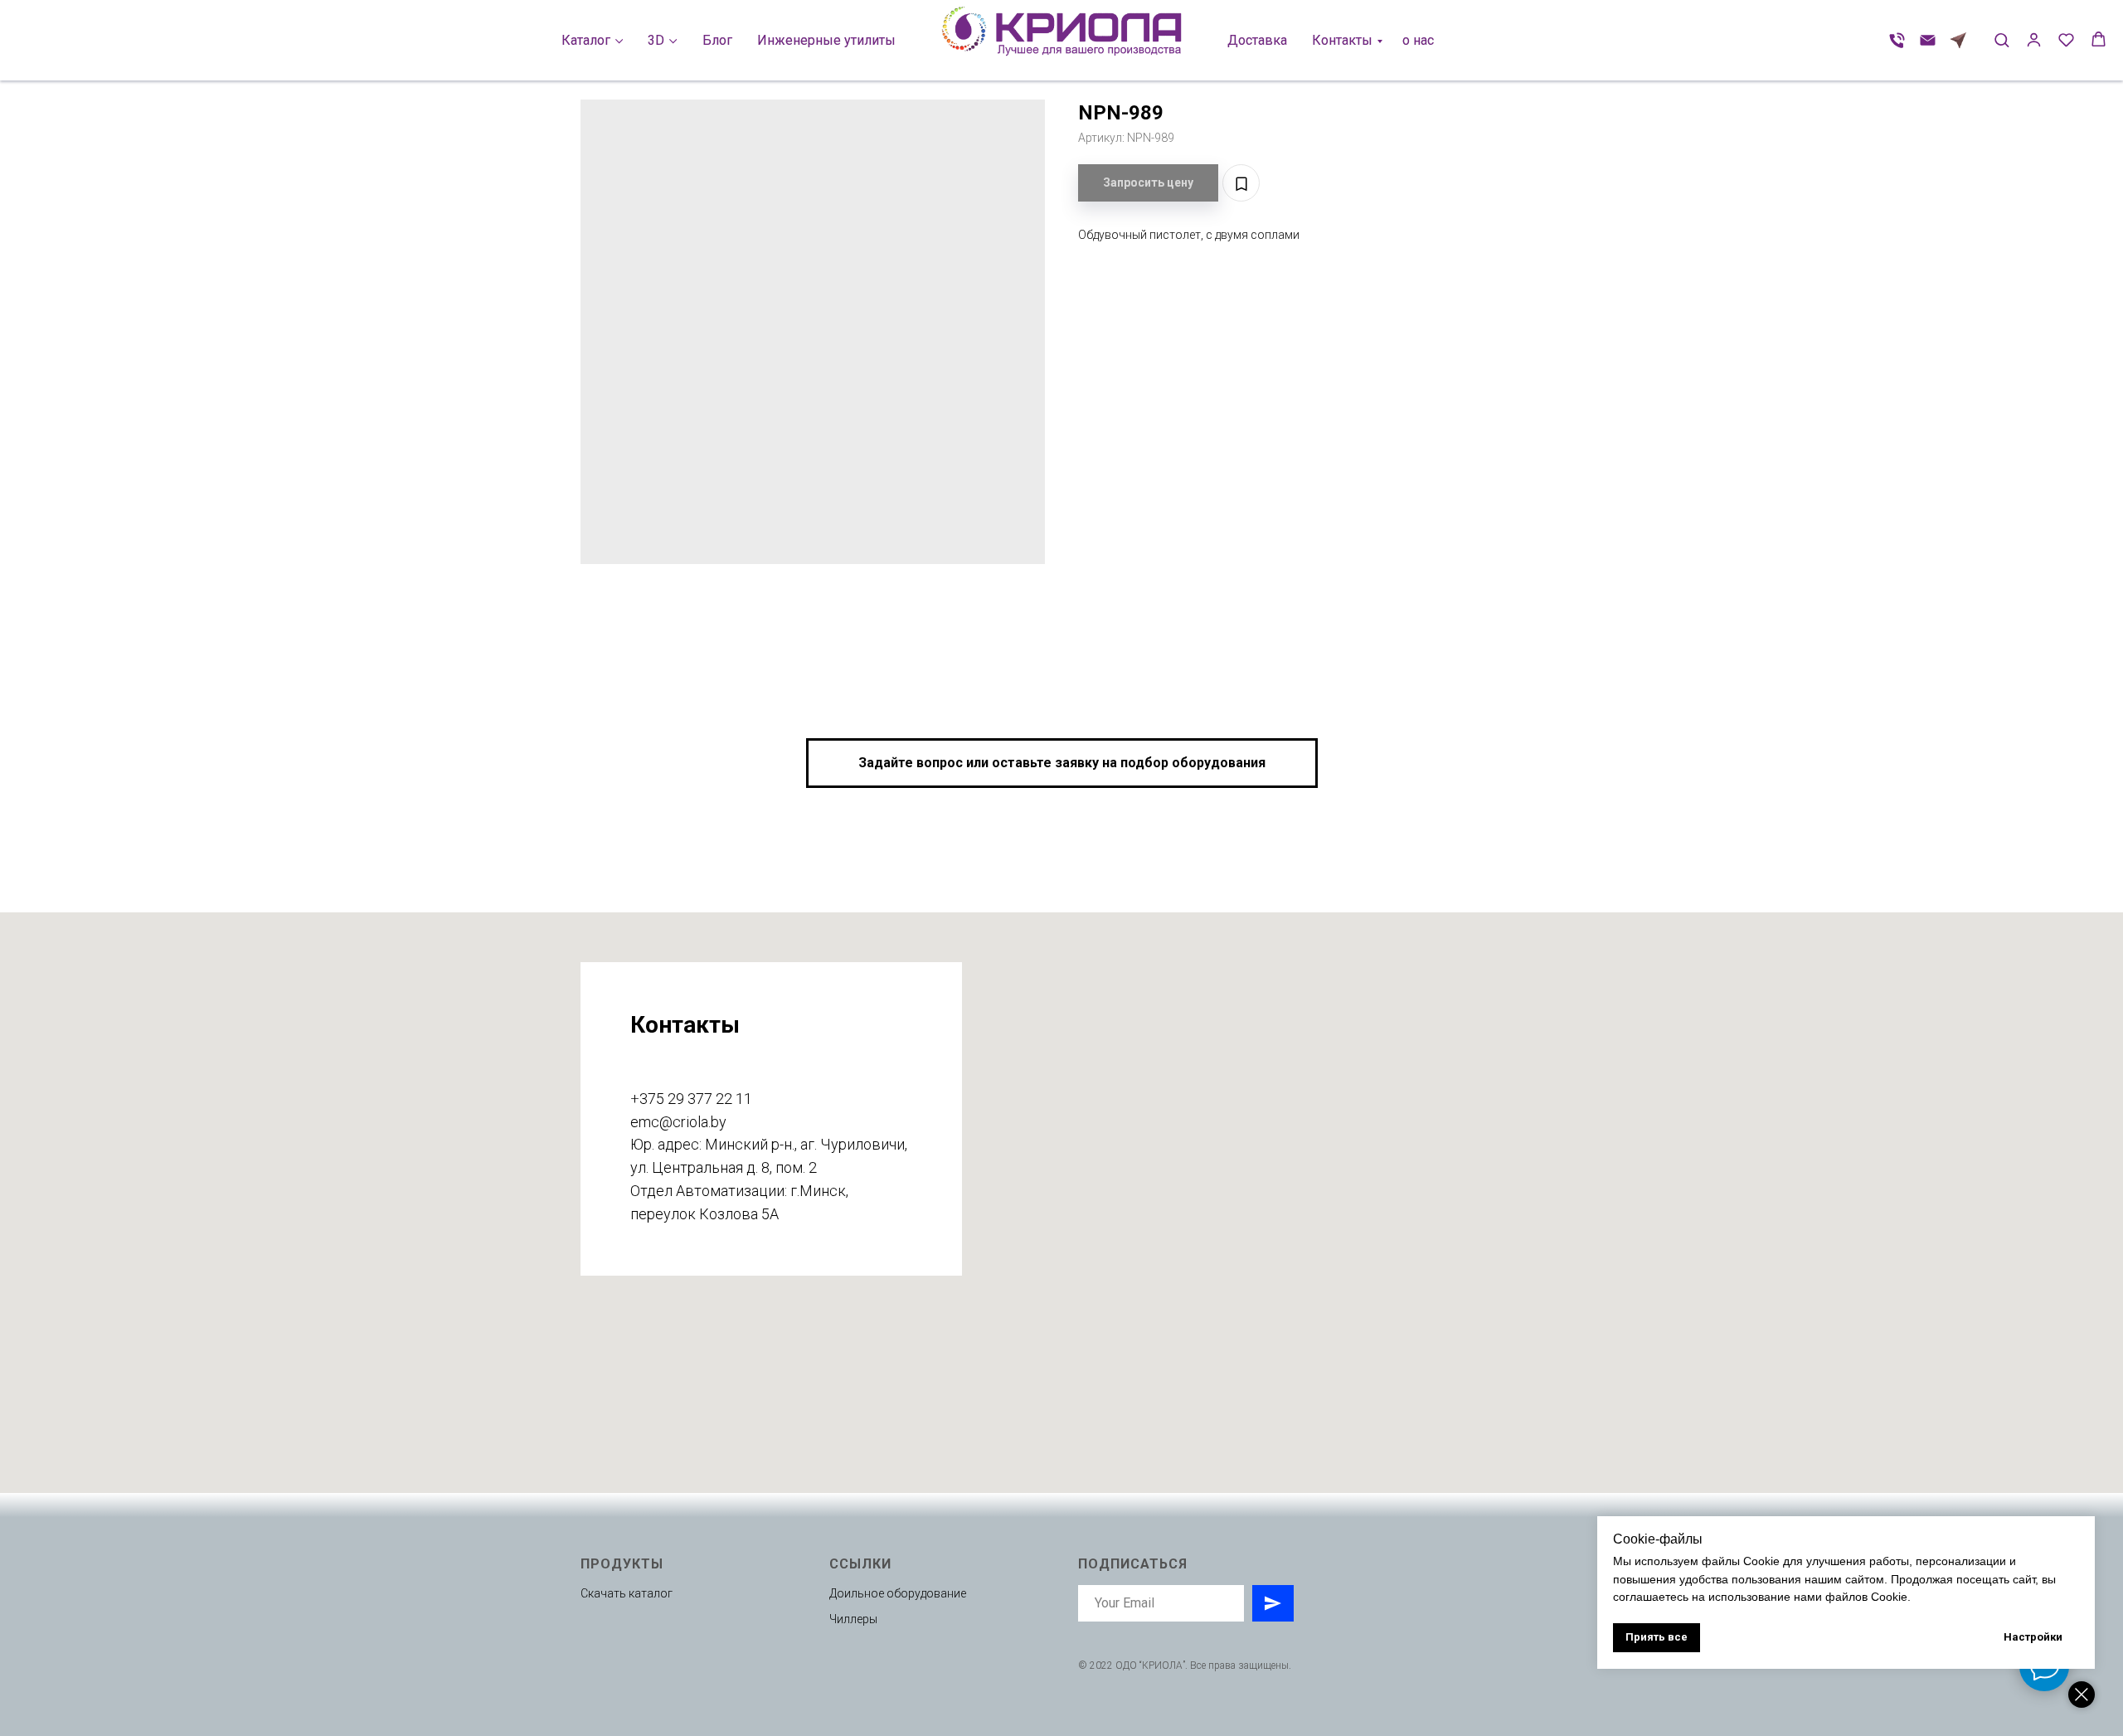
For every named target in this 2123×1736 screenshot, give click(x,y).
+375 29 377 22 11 (691, 1099)
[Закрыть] (2082, 1695)
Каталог (586, 40)
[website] (1958, 40)
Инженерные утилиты (826, 40)
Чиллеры (853, 1619)
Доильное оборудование (898, 1593)
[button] (2002, 39)
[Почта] (1928, 40)
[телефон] (1897, 40)
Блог (717, 40)
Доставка (1257, 40)
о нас (1418, 40)
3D (656, 40)
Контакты (1342, 40)
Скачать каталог (627, 1593)
